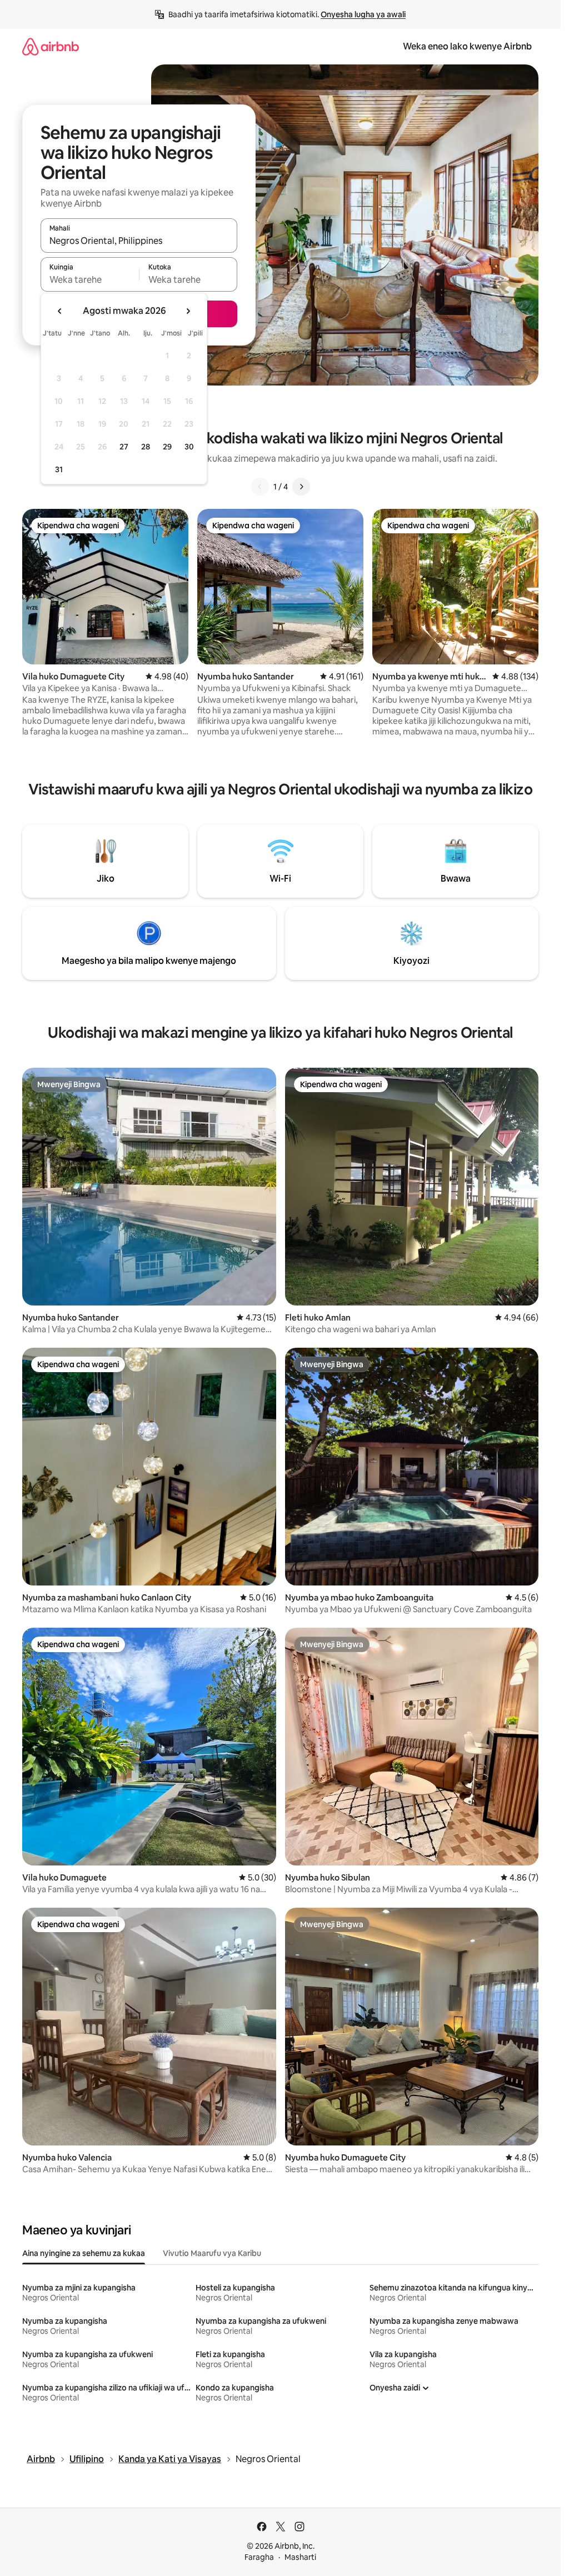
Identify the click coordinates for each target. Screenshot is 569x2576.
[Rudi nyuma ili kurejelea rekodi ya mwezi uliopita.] (60, 311)
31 (59, 469)
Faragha (259, 2557)
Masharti (300, 2557)
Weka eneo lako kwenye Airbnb (467, 46)
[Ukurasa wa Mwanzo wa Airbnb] (51, 46)
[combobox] (139, 241)
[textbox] (90, 279)
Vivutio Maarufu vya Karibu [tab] (212, 2253)
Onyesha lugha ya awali (363, 14)
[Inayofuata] (301, 487)
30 (189, 447)
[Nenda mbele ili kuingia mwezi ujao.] (188, 311)
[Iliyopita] (260, 487)
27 (124, 447)
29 (167, 447)
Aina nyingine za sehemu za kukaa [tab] (84, 2253)
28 (146, 447)
